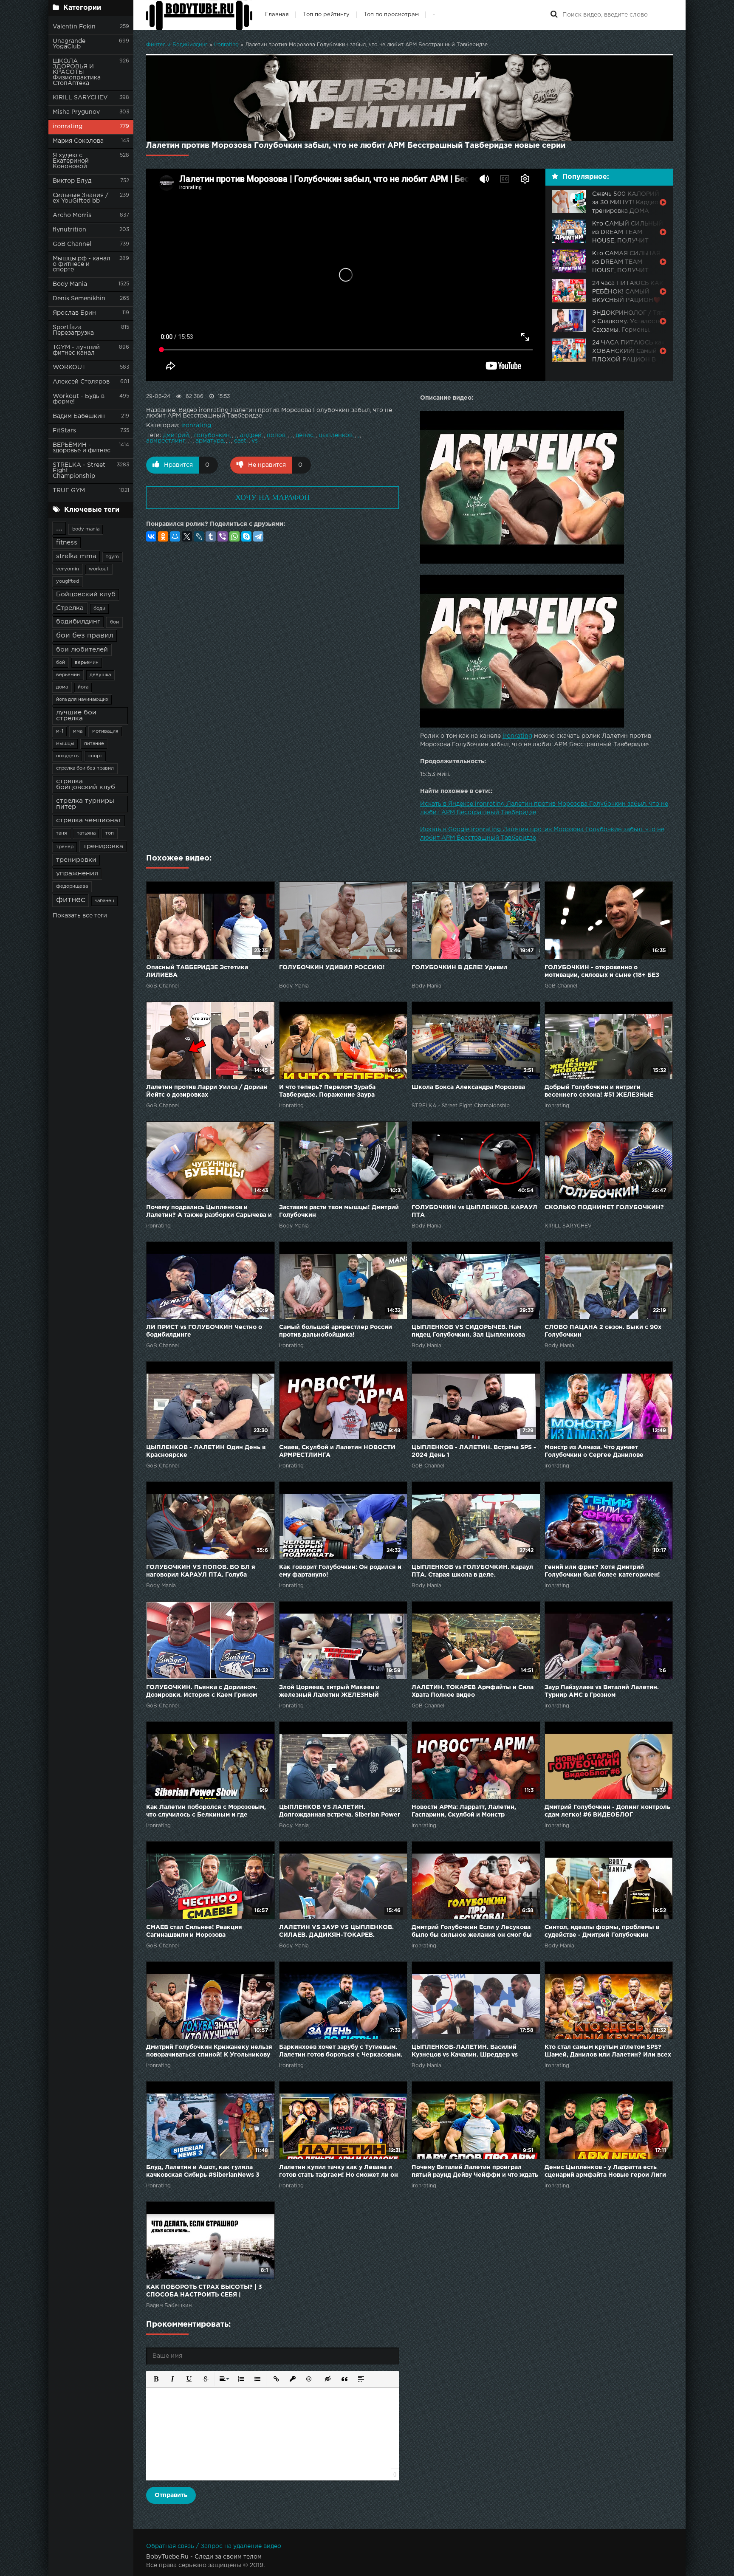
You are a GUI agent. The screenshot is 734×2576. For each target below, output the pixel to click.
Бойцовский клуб (86, 594)
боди (99, 609)
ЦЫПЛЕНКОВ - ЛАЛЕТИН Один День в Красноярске (206, 1451)
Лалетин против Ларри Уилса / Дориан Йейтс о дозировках (207, 1091)
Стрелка (70, 608)
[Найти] (554, 15)
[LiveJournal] (199, 536)
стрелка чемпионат (89, 820)
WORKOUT (69, 367)
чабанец (104, 901)
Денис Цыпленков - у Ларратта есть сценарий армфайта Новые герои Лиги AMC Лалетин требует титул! (605, 2172)
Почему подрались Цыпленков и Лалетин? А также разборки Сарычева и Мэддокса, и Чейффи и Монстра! (209, 1212)
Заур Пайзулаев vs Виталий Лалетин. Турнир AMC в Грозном (602, 1691)
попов (276, 435)
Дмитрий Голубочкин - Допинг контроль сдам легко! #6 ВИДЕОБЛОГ (607, 1811)
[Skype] (246, 536)
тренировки (76, 860)
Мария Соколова (78, 141)
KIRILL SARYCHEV (80, 98)
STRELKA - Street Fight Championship (79, 471)
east (240, 441)
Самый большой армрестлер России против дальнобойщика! (336, 1331)
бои (114, 622)
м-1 (60, 731)
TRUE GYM (69, 491)
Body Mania (70, 284)
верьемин (87, 663)
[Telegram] (258, 536)
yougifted (68, 581)
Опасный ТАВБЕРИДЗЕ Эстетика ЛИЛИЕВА (197, 971)
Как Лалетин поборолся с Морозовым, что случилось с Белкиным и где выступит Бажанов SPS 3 (206, 1812)
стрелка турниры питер (85, 804)
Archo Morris (72, 215)
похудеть (67, 756)
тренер (65, 847)
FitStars (64, 431)
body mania (86, 529)
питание (94, 744)
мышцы (65, 744)
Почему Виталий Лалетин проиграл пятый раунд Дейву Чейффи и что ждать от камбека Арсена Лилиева (475, 2172)
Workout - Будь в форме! (79, 399)
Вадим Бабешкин (79, 416)
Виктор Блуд (72, 181)
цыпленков (336, 435)
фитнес (71, 900)
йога (83, 687)
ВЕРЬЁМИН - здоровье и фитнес (82, 448)
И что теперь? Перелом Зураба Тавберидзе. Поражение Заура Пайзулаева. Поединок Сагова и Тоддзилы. (329, 1092)
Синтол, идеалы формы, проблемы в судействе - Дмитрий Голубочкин (602, 1931)
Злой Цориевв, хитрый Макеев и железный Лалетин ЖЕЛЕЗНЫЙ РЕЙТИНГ (329, 1692)
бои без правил (85, 636)
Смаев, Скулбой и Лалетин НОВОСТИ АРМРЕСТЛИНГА (337, 1451)
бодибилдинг (78, 622)
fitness (67, 543)
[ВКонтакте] (151, 536)
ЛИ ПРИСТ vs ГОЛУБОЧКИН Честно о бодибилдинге (204, 1331)
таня (62, 833)
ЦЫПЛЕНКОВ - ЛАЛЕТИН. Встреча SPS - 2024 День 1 (474, 1451)
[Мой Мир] (175, 536)
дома (62, 687)
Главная (277, 15)
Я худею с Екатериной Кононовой (71, 161)
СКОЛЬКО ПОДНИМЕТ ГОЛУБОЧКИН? (604, 1208)
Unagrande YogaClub (69, 44)
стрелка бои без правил (85, 768)
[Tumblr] (211, 536)
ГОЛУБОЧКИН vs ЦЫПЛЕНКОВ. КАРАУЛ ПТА (474, 1211)
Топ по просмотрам (391, 15)
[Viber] (223, 536)
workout (99, 569)
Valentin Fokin (74, 27)
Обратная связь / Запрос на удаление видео (214, 2546)
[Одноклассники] (163, 536)
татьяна (86, 833)
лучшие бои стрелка (76, 715)
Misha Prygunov (76, 112)
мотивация (105, 731)
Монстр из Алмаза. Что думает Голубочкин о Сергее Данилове (594, 1451)
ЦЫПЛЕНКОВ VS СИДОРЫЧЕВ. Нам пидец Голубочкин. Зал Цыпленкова (468, 1331)
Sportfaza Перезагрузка (73, 330)
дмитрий (176, 435)
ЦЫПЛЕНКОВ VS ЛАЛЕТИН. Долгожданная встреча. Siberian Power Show (340, 1812)
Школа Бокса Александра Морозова (468, 1087)
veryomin (68, 569)
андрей (251, 435)
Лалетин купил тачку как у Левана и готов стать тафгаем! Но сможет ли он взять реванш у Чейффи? (339, 2172)
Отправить (171, 2495)
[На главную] (199, 15)
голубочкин (212, 435)
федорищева (72, 886)
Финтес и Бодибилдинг (177, 45)
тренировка (103, 846)
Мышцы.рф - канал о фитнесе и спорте (82, 264)
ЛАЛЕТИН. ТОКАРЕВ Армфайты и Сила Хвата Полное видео (473, 1691)
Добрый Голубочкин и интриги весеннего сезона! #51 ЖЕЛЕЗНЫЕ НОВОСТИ (599, 1092)
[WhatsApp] (234, 536)
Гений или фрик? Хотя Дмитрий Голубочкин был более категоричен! (602, 1571)
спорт (95, 756)
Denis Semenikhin (79, 299)
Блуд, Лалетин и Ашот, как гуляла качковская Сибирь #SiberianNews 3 (203, 2171)
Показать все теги (80, 916)
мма (78, 731)
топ (110, 833)
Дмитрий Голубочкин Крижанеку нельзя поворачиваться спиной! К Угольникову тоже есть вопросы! (209, 2052)
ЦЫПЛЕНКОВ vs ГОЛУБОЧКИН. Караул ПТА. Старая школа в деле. (472, 1571)
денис (305, 435)
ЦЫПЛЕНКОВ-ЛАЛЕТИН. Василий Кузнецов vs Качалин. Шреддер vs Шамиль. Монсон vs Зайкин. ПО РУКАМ (473, 2052)
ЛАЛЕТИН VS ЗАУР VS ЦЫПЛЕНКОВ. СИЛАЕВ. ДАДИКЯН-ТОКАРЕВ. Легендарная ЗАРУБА (336, 1932)
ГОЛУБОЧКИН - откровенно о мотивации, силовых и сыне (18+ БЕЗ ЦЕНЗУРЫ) (602, 972)
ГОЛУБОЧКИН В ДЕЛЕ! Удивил (460, 968)
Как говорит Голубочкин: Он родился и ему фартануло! (340, 1571)
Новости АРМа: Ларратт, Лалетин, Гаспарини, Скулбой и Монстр (464, 1811)
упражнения (77, 873)
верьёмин (68, 675)
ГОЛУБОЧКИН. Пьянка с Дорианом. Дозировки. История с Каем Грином (202, 1691)
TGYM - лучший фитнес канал (76, 350)
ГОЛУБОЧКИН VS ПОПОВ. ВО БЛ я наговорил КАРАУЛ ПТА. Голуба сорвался (201, 1572)
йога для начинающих (82, 700)
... (59, 528)
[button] (155, 2378)
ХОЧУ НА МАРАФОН (272, 497)
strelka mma (76, 556)
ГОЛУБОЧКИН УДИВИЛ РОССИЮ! (332, 968)
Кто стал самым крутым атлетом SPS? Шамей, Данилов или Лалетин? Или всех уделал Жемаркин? (608, 2052)
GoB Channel (72, 244)
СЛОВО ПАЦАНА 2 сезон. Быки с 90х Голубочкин (603, 1331)
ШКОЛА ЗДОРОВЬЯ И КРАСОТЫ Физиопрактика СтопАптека (77, 72)
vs (255, 441)
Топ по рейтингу (326, 15)
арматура (210, 441)
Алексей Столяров (81, 382)
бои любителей (82, 650)
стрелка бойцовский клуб (86, 784)
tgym (113, 557)
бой (61, 663)
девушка (100, 675)
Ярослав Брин (74, 313)
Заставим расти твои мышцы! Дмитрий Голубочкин (339, 1211)
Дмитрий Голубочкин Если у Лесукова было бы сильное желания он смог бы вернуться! (472, 1932)
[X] (187, 536)
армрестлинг (166, 441)
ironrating (68, 127)
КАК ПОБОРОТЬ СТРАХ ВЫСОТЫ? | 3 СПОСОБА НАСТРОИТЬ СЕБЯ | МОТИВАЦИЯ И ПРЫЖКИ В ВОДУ (204, 2292)
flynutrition (69, 230)
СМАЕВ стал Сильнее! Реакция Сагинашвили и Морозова (194, 1931)
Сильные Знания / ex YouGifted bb (80, 198)
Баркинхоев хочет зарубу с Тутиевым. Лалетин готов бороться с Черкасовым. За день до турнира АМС (341, 2052)
